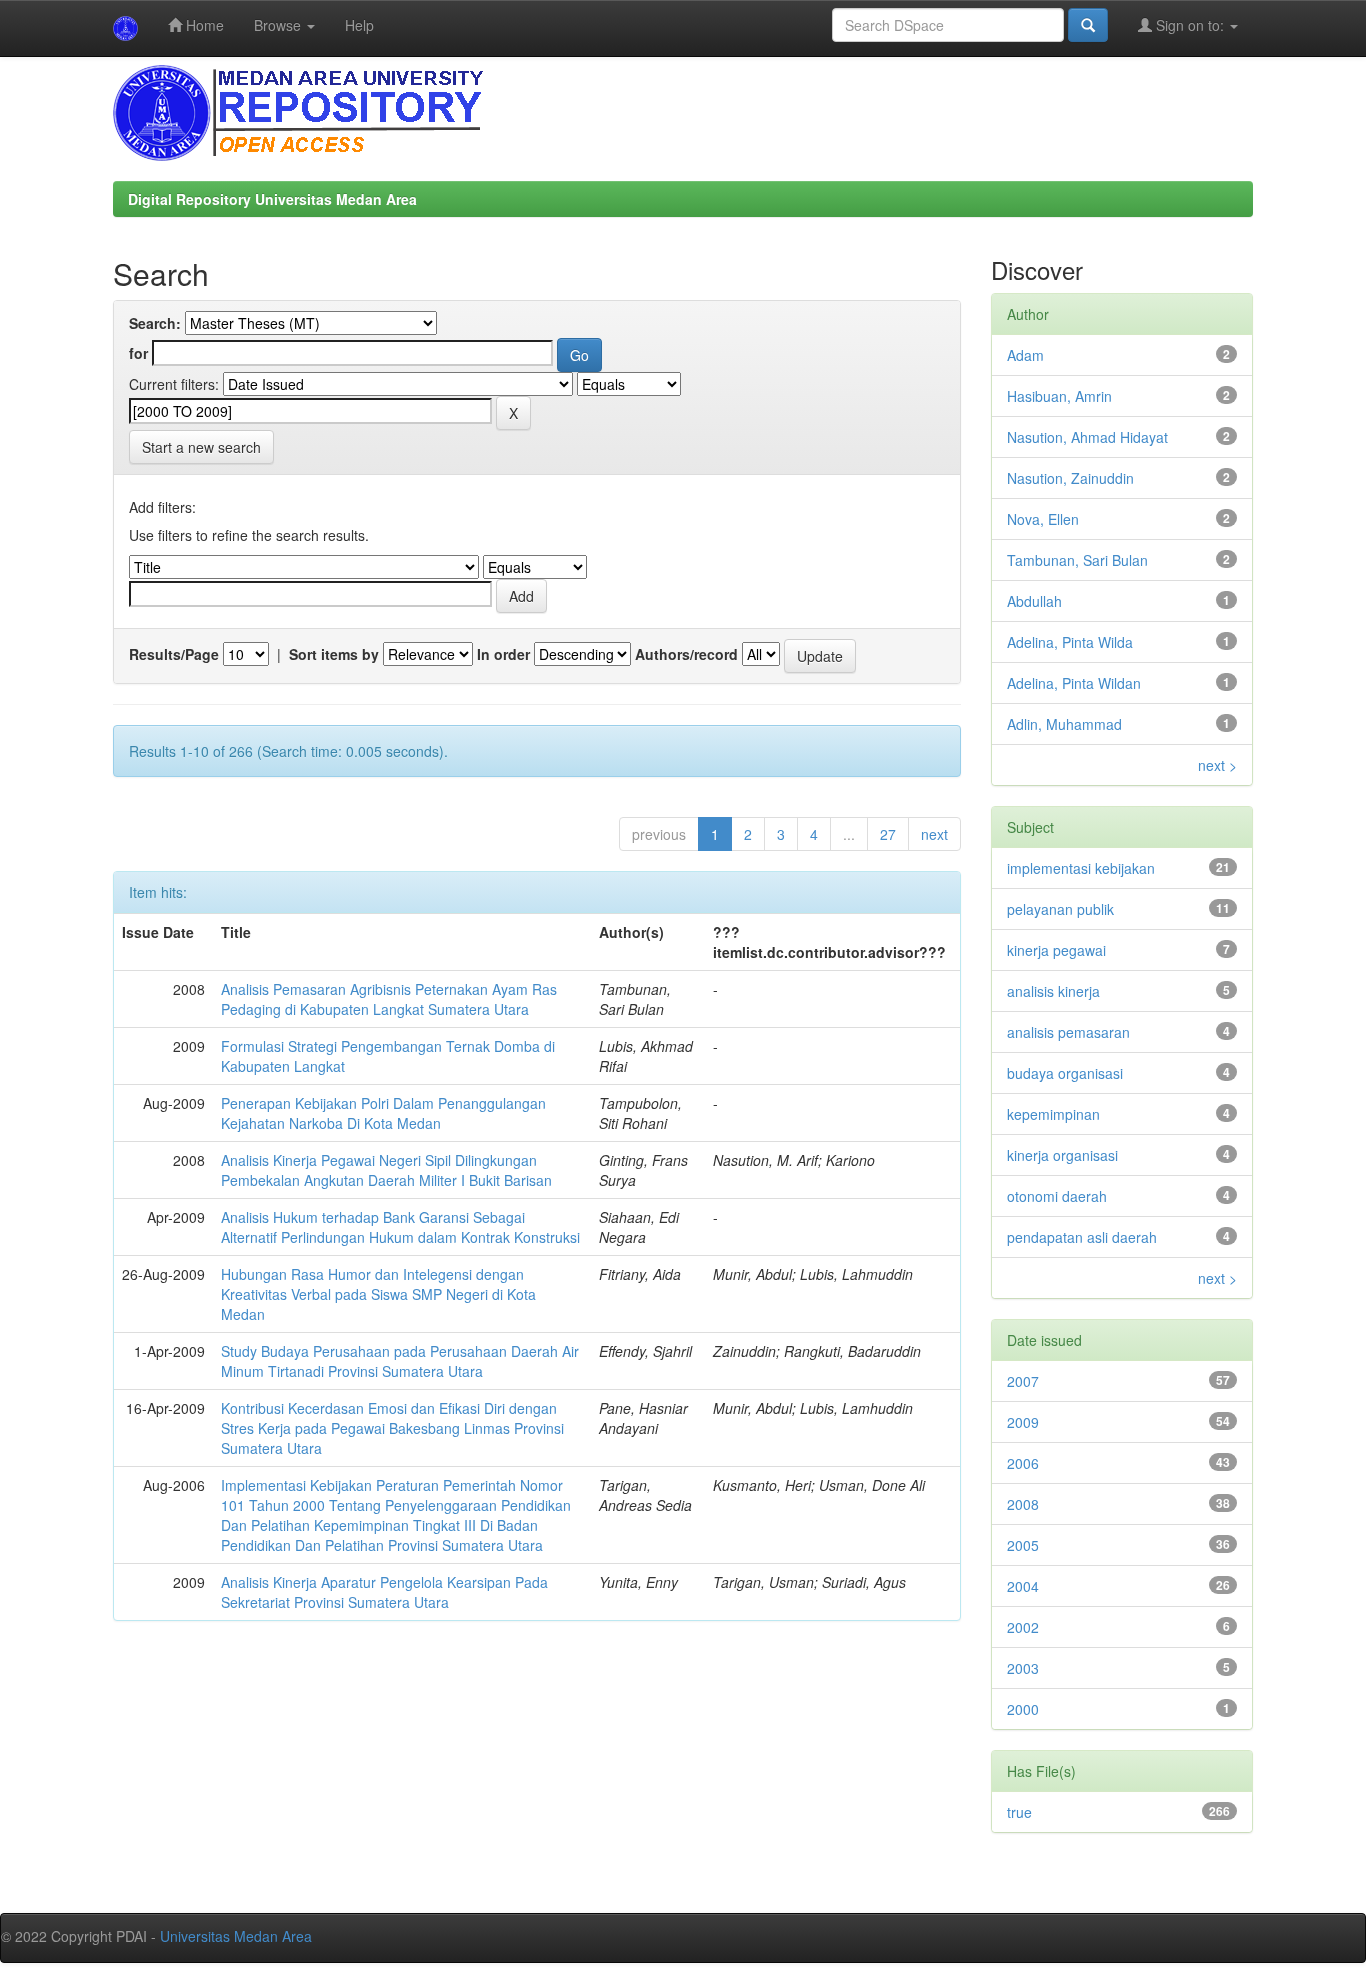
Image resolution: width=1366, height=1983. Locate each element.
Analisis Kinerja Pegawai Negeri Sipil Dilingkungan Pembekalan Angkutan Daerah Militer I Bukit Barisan (386, 1170)
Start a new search (201, 447)
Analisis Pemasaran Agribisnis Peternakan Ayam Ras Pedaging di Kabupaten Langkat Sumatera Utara (389, 999)
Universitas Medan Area (236, 1936)
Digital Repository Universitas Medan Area (272, 199)
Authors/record (686, 654)
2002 (1023, 1627)
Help (359, 25)
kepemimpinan (1053, 1114)
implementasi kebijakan (1081, 868)
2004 (1023, 1586)
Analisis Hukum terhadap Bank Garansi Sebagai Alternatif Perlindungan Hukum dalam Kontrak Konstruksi (400, 1227)
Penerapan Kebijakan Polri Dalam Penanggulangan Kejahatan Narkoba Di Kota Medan (383, 1113)
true (1019, 1812)
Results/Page (174, 654)
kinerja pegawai (1056, 950)
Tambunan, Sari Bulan (1077, 560)
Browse (279, 25)
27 (888, 834)
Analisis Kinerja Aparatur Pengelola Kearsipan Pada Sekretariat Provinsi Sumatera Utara (384, 1592)
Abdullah (1034, 601)
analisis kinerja (1053, 991)
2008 (1023, 1504)
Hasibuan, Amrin (1059, 396)
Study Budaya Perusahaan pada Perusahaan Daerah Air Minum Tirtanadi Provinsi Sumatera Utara (400, 1361)
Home (203, 25)
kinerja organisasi (1062, 1155)
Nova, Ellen (1043, 519)
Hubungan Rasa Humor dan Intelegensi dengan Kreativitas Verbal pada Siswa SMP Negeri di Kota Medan (378, 1294)
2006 (1023, 1463)
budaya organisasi (1065, 1073)
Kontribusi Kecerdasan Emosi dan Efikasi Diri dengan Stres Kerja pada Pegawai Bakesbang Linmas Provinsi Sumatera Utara (392, 1428)
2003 (1023, 1668)
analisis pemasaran (1068, 1032)
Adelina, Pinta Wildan (1074, 683)
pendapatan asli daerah (1082, 1237)
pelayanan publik (1060, 909)
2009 (1023, 1422)
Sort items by (334, 654)
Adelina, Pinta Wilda (1070, 642)
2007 (1023, 1381)
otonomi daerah (1057, 1196)
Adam (1025, 355)
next (934, 834)
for (138, 353)
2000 (1023, 1709)
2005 (1023, 1545)
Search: (155, 323)
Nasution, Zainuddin (1070, 478)
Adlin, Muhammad (1064, 724)
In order (503, 654)
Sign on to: (1190, 25)
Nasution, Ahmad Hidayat (1087, 437)
